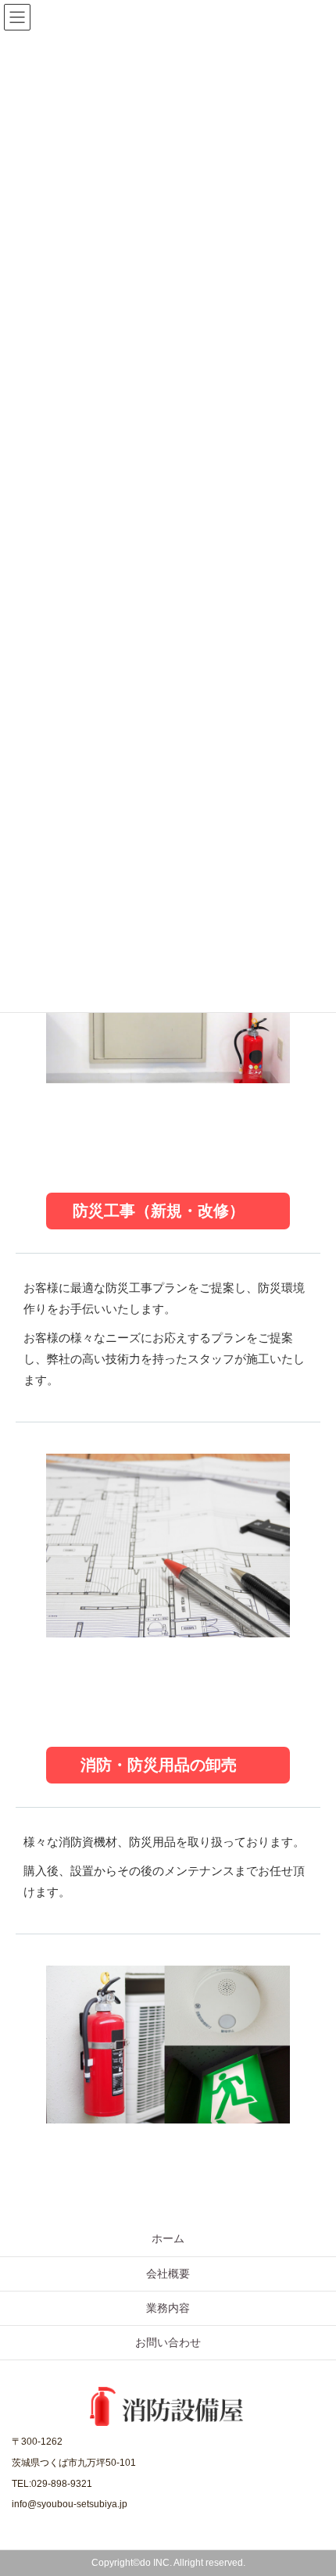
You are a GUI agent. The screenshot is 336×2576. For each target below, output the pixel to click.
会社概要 (168, 2274)
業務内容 (168, 2308)
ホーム (168, 2238)
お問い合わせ (168, 2342)
